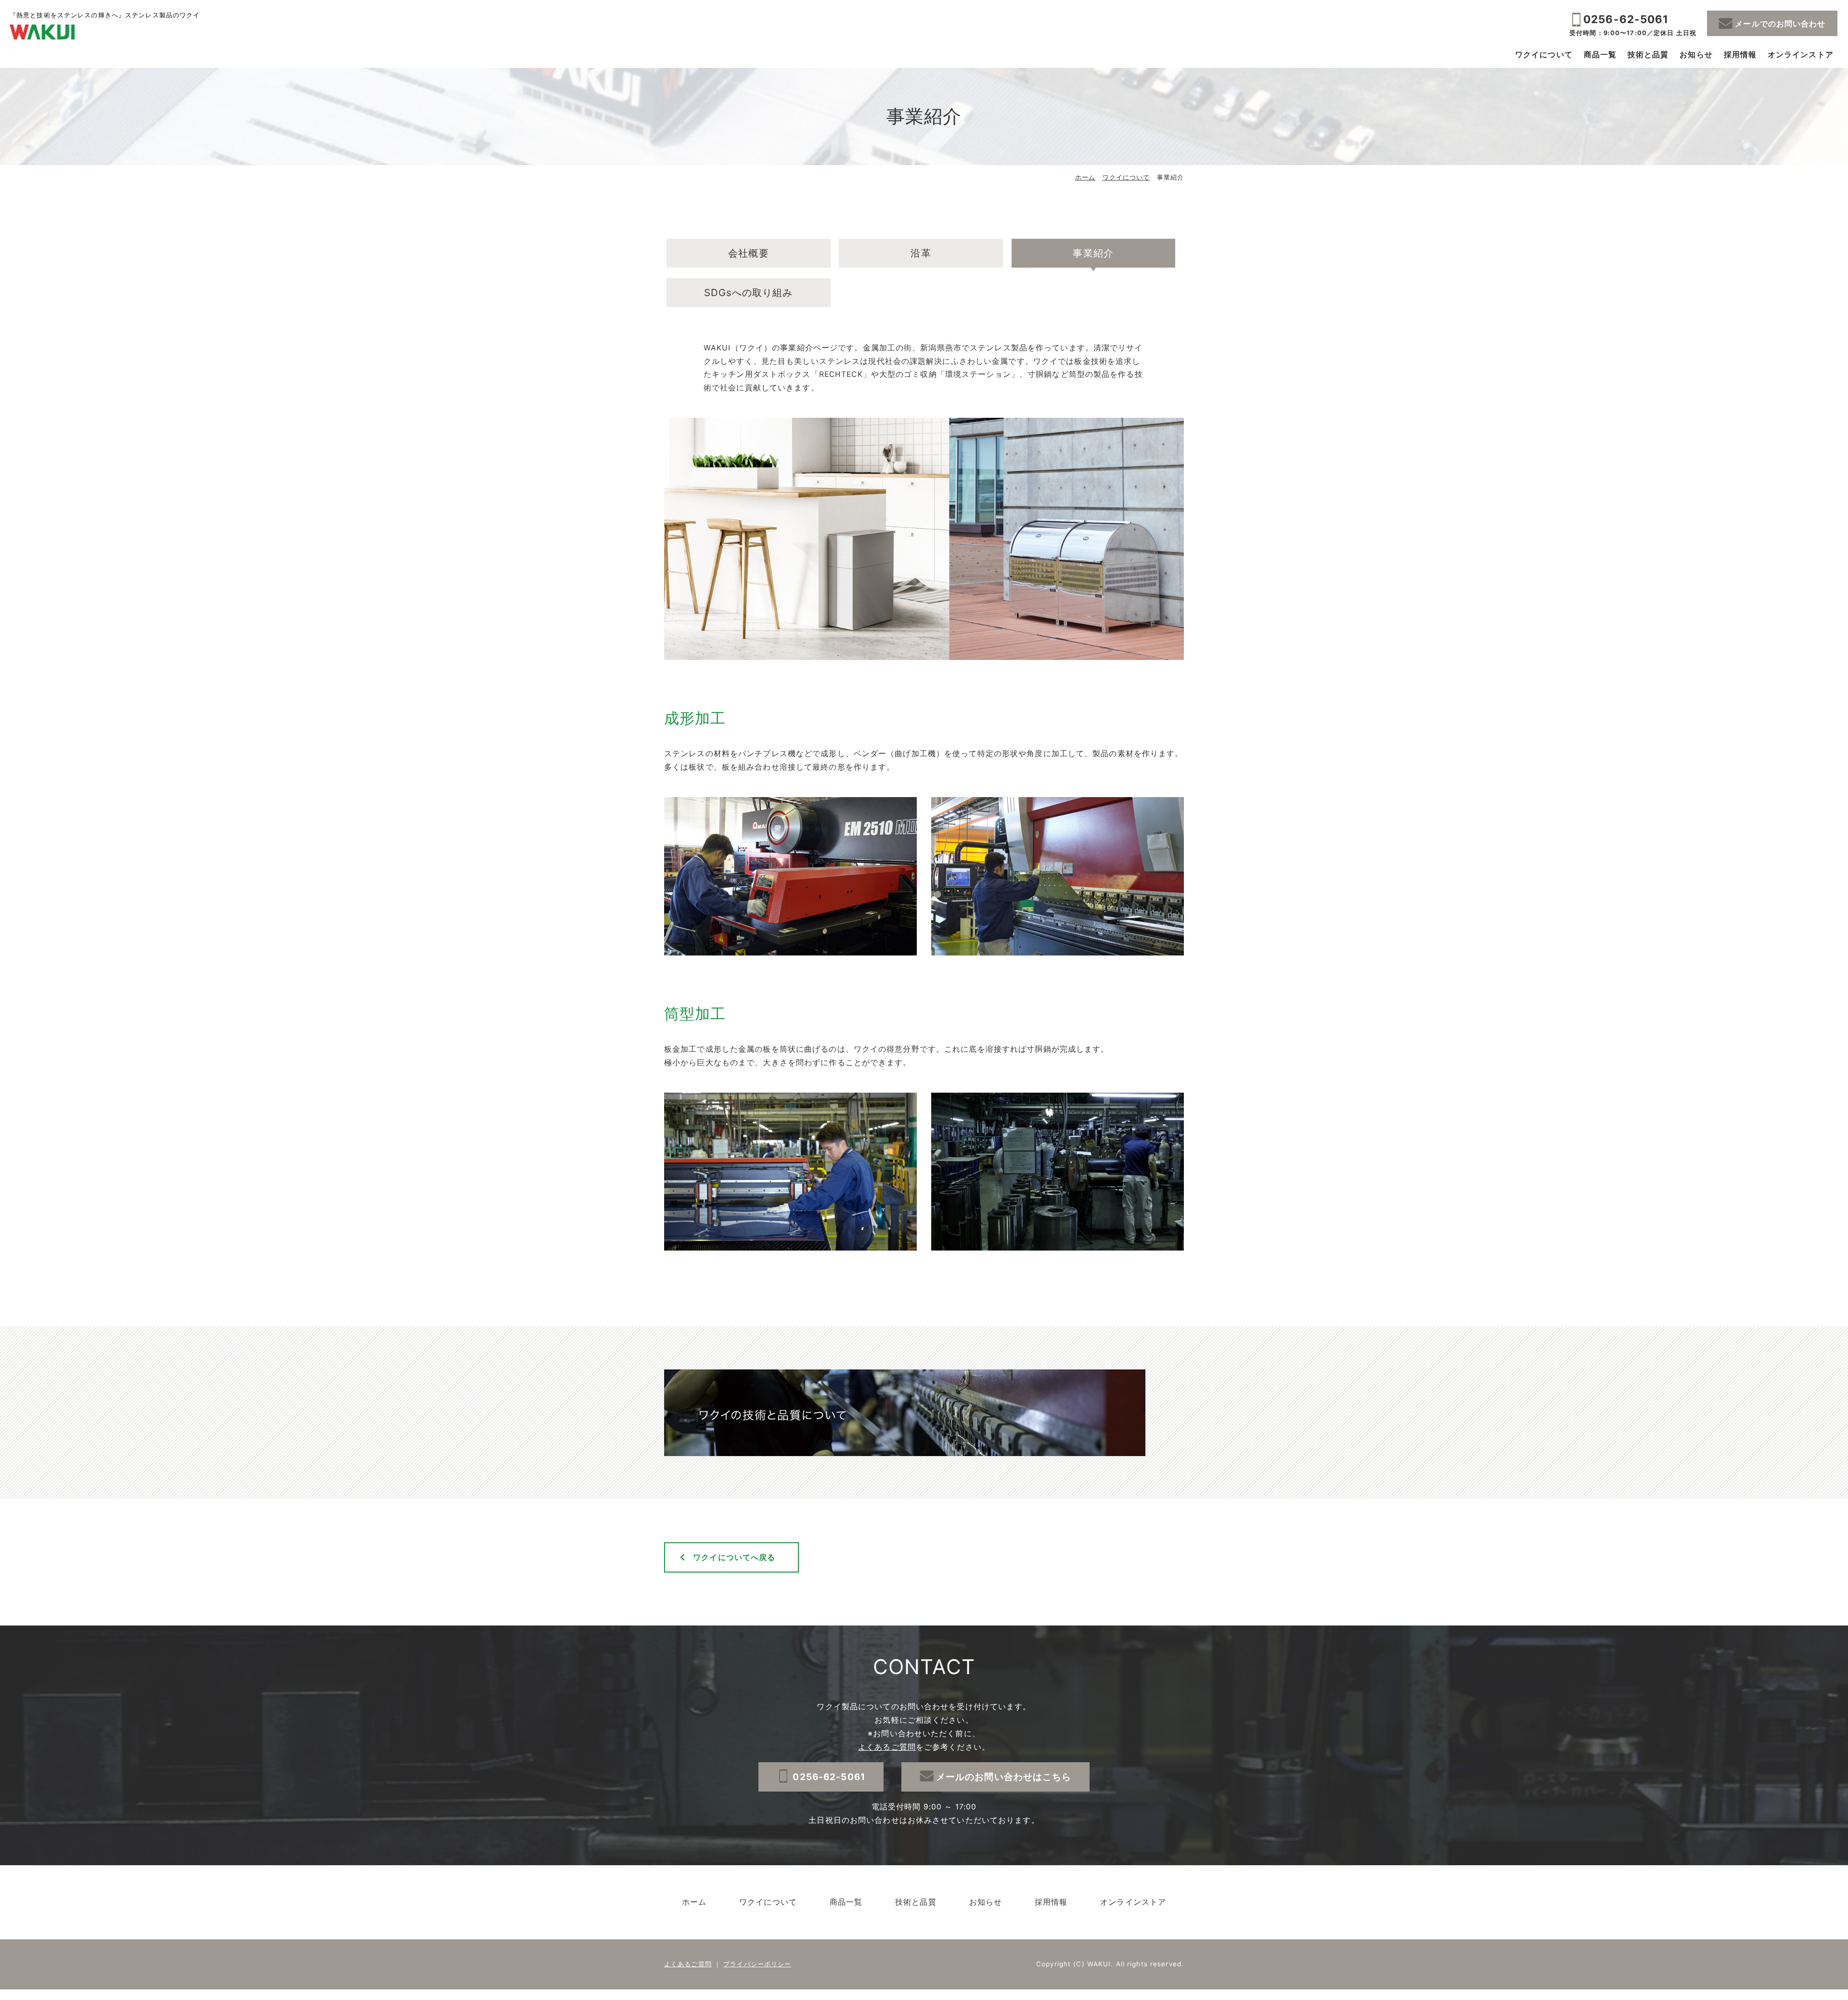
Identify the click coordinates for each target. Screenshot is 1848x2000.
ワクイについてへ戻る (734, 1557)
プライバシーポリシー (757, 1964)
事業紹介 (1093, 253)
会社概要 (748, 253)
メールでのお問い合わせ (1780, 24)
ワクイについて (1544, 55)
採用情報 (1740, 55)
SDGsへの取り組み (748, 292)
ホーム (1085, 177)
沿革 (921, 253)
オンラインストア (1801, 55)
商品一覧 (1600, 55)
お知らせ (1696, 55)
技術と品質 (1648, 55)
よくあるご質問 (887, 1747)
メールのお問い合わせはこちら (1004, 1777)
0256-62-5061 (1626, 19)
